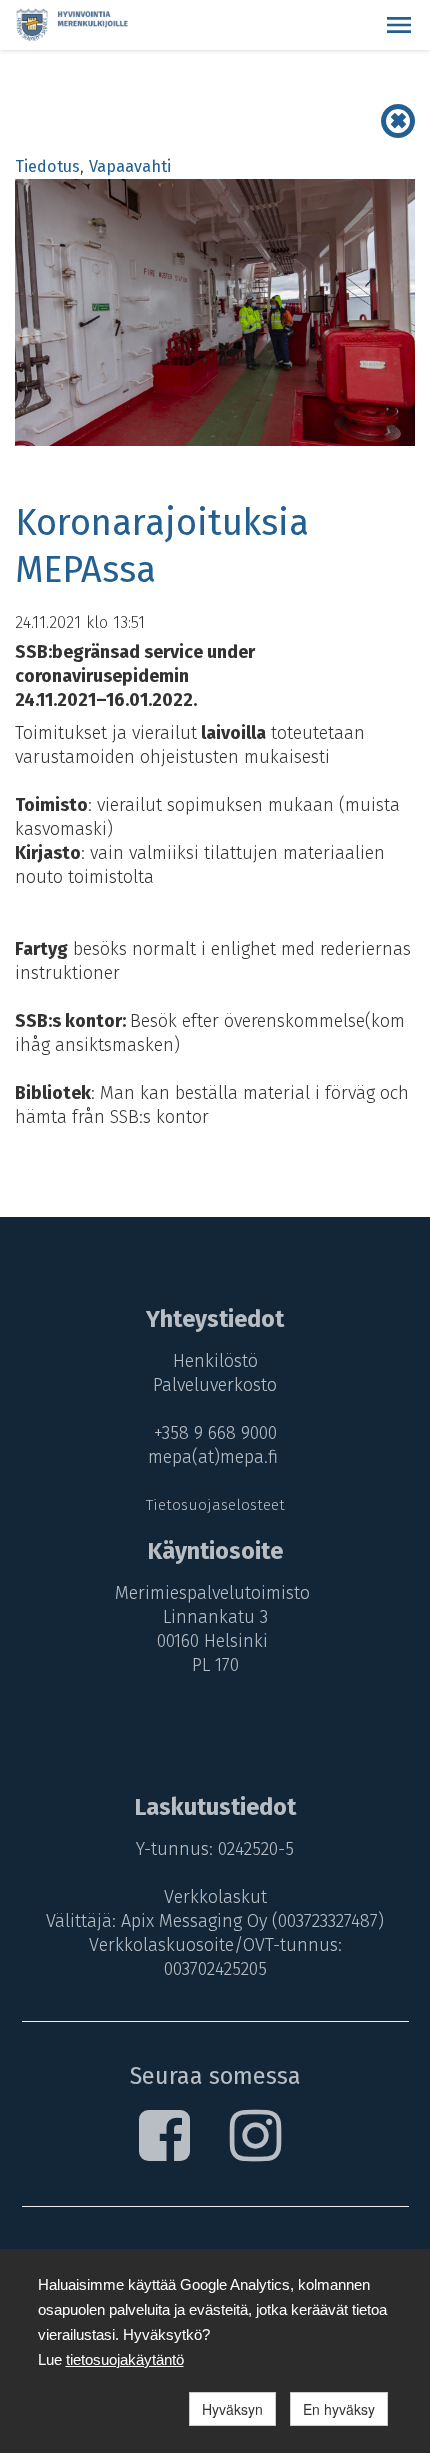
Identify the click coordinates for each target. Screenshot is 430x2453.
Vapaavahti (130, 166)
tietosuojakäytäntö (125, 2359)
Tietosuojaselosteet (215, 1505)
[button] (399, 25)
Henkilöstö (215, 1361)
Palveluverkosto (215, 1385)
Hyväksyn (232, 2409)
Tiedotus (47, 166)
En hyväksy (339, 2409)
